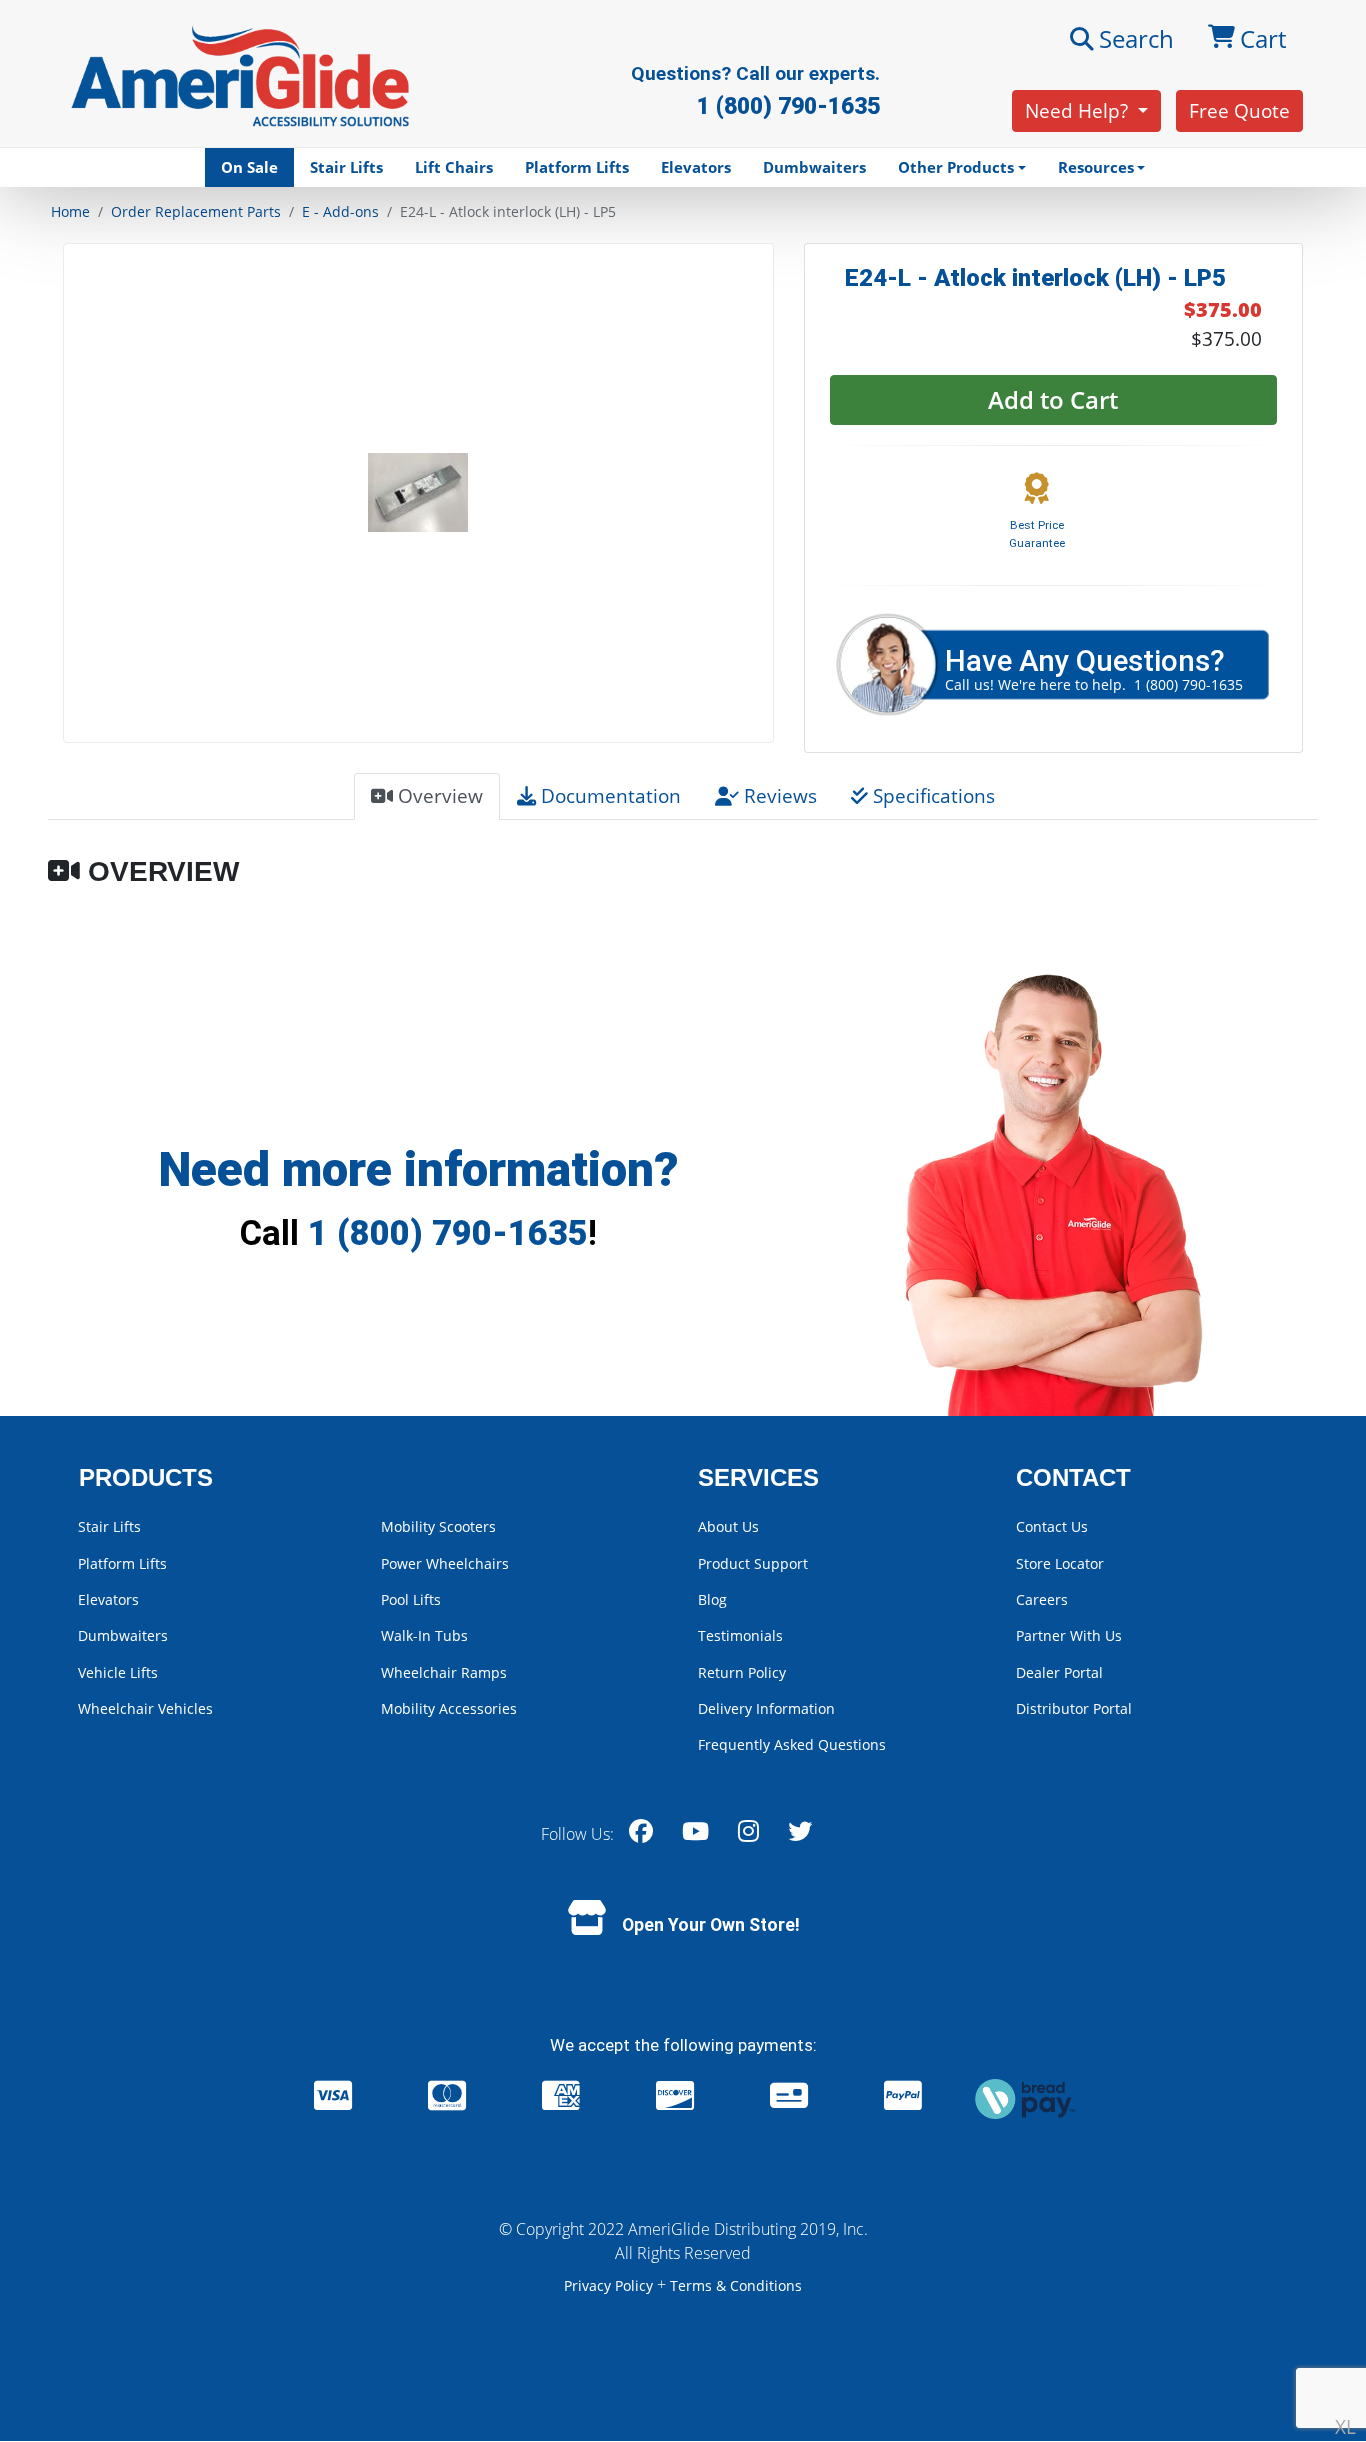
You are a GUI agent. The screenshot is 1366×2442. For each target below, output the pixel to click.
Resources (1096, 167)
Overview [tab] (438, 795)
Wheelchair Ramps (444, 1672)
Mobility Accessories (449, 1708)
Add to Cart (1053, 399)
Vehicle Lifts (118, 1672)
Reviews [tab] (778, 795)
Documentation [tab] (608, 795)
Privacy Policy (610, 2285)
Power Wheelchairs (445, 1563)
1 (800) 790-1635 (448, 1233)
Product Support (753, 1563)
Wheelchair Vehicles (145, 1708)
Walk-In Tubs (424, 1635)
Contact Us (1052, 1526)
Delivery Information (766, 1708)
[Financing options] (1025, 2097)
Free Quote (1239, 110)
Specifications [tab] (931, 795)
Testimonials (740, 1635)
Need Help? (1079, 110)
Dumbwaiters (814, 167)
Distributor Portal (1074, 1708)
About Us (728, 1526)
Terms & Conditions (736, 2285)
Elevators (696, 167)
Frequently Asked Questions (792, 1744)
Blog (712, 1599)
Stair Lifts (346, 167)
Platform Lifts (577, 167)
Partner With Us (1069, 1635)
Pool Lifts (411, 1599)
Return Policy (742, 1672)
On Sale (249, 167)
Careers (1042, 1599)
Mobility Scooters (438, 1526)
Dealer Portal (1059, 1672)
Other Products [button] (956, 167)
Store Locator (1060, 1563)
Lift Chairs (454, 167)
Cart (1263, 38)
